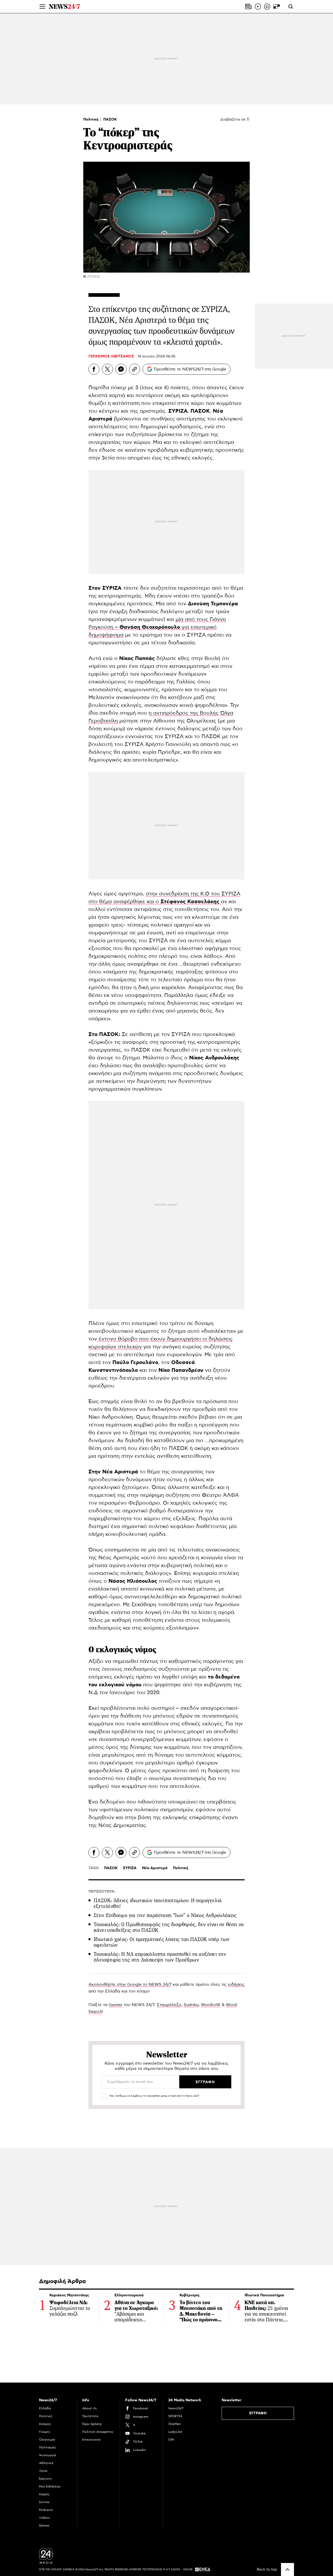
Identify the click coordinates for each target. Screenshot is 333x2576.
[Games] (277, 7)
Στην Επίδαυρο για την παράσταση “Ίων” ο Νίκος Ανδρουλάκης (165, 1915)
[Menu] (42, 7)
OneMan (175, 2424)
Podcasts (46, 2510)
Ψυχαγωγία (48, 2455)
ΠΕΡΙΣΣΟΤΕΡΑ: (102, 1892)
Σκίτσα (44, 2502)
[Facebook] (94, 369)
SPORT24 (175, 2416)
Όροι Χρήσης (92, 2424)
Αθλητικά (46, 2463)
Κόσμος (45, 2424)
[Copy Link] (135, 369)
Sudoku (191, 2005)
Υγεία (43, 2471)
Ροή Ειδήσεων (50, 2486)
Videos (44, 2518)
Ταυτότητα (90, 2416)
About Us (89, 2408)
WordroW (211, 2005)
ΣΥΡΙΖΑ (130, 1868)
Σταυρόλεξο (169, 2005)
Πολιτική (91, 120)
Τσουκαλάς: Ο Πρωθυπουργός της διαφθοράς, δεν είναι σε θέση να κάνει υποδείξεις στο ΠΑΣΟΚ (169, 1927)
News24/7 (176, 2408)
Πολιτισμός (48, 2447)
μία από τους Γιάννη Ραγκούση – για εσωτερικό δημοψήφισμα (157, 627)
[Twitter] (107, 369)
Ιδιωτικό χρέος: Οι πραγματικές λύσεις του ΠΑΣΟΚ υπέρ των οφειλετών (162, 1942)
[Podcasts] (267, 7)
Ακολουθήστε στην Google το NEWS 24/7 (130, 1984)
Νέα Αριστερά (155, 1868)
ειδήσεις (236, 1984)
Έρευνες (46, 2479)
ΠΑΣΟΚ (110, 120)
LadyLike (175, 2432)
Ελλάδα (45, 2408)
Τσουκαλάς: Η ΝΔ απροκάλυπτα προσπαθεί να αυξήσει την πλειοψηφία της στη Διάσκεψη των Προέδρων (160, 1957)
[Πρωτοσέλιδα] (248, 7)
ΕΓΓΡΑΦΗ (258, 2413)
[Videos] (258, 7)
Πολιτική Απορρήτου (98, 2432)
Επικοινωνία (91, 2440)
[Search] (291, 7)
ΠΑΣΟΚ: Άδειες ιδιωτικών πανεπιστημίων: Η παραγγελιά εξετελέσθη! (158, 1903)
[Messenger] (121, 369)
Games (116, 2005)
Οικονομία (47, 2440)
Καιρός (44, 2494)
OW (171, 2440)
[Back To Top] (287, 2569)
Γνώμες (45, 2432)
